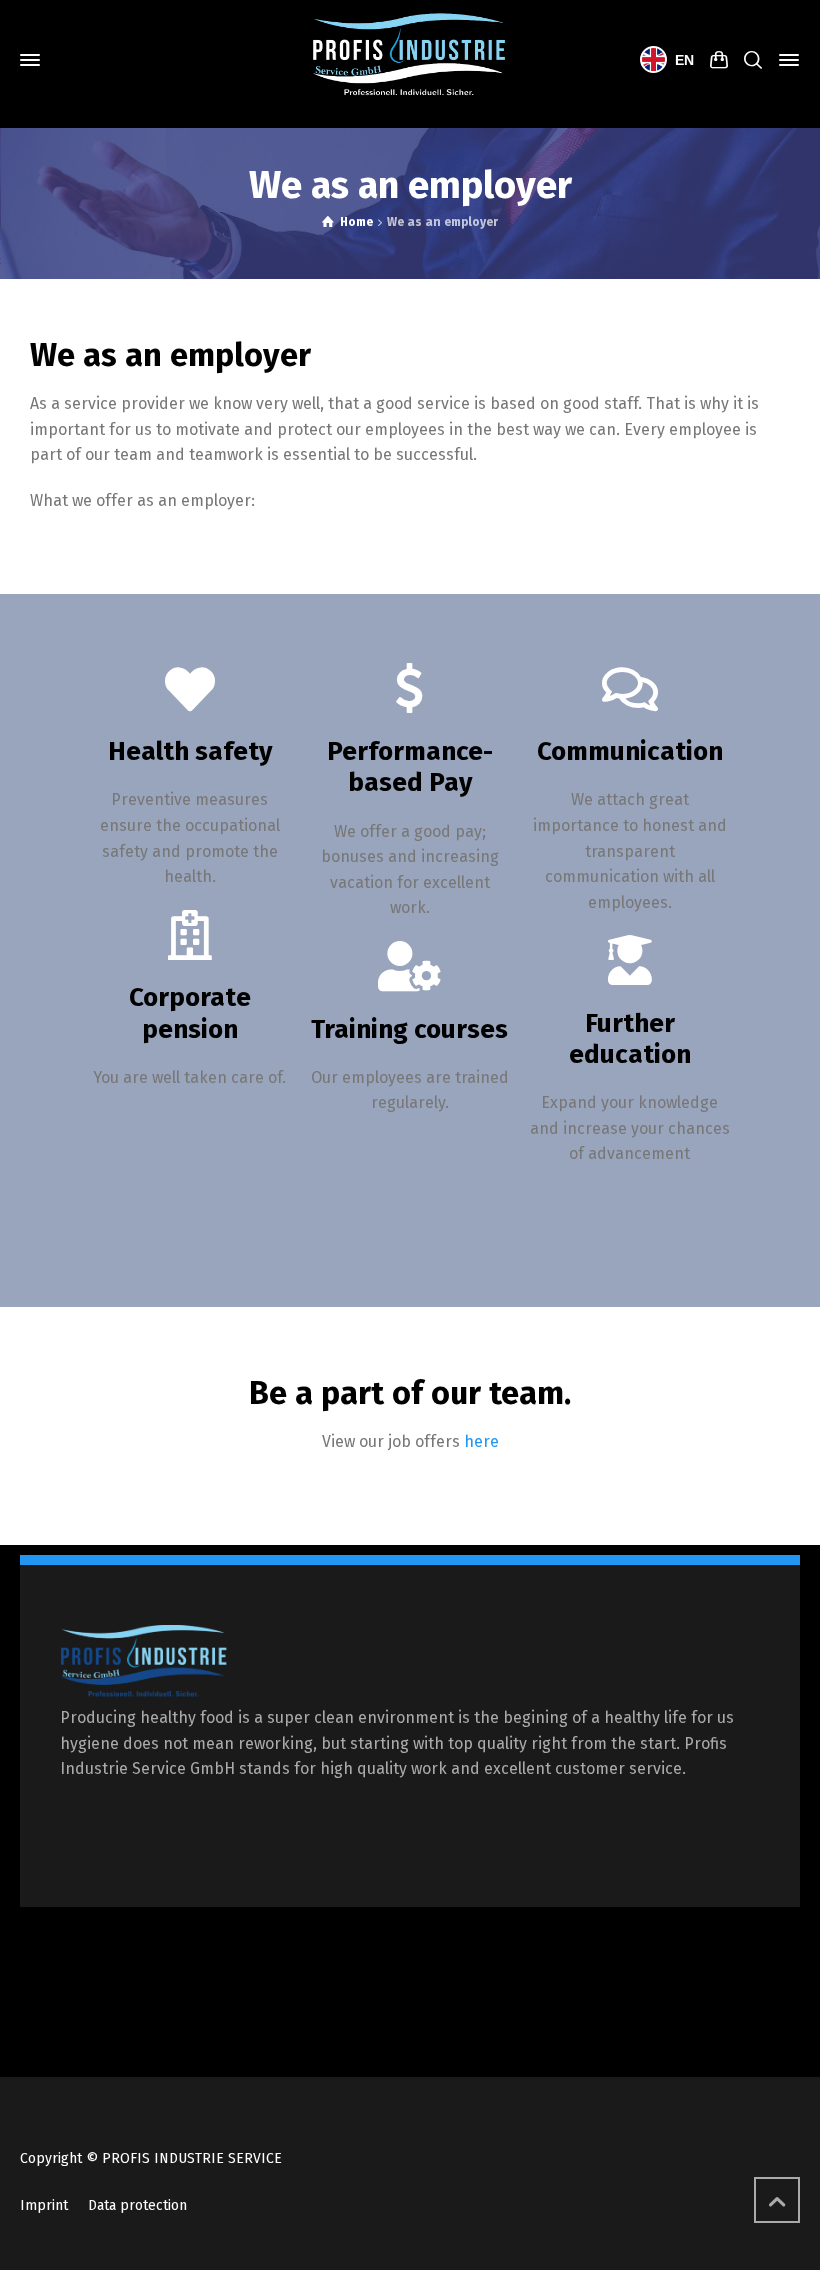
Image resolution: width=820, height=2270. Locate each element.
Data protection (137, 2205)
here (481, 1441)
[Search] (753, 60)
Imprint (44, 2205)
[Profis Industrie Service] (410, 60)
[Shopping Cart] (719, 60)
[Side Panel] (785, 60)
